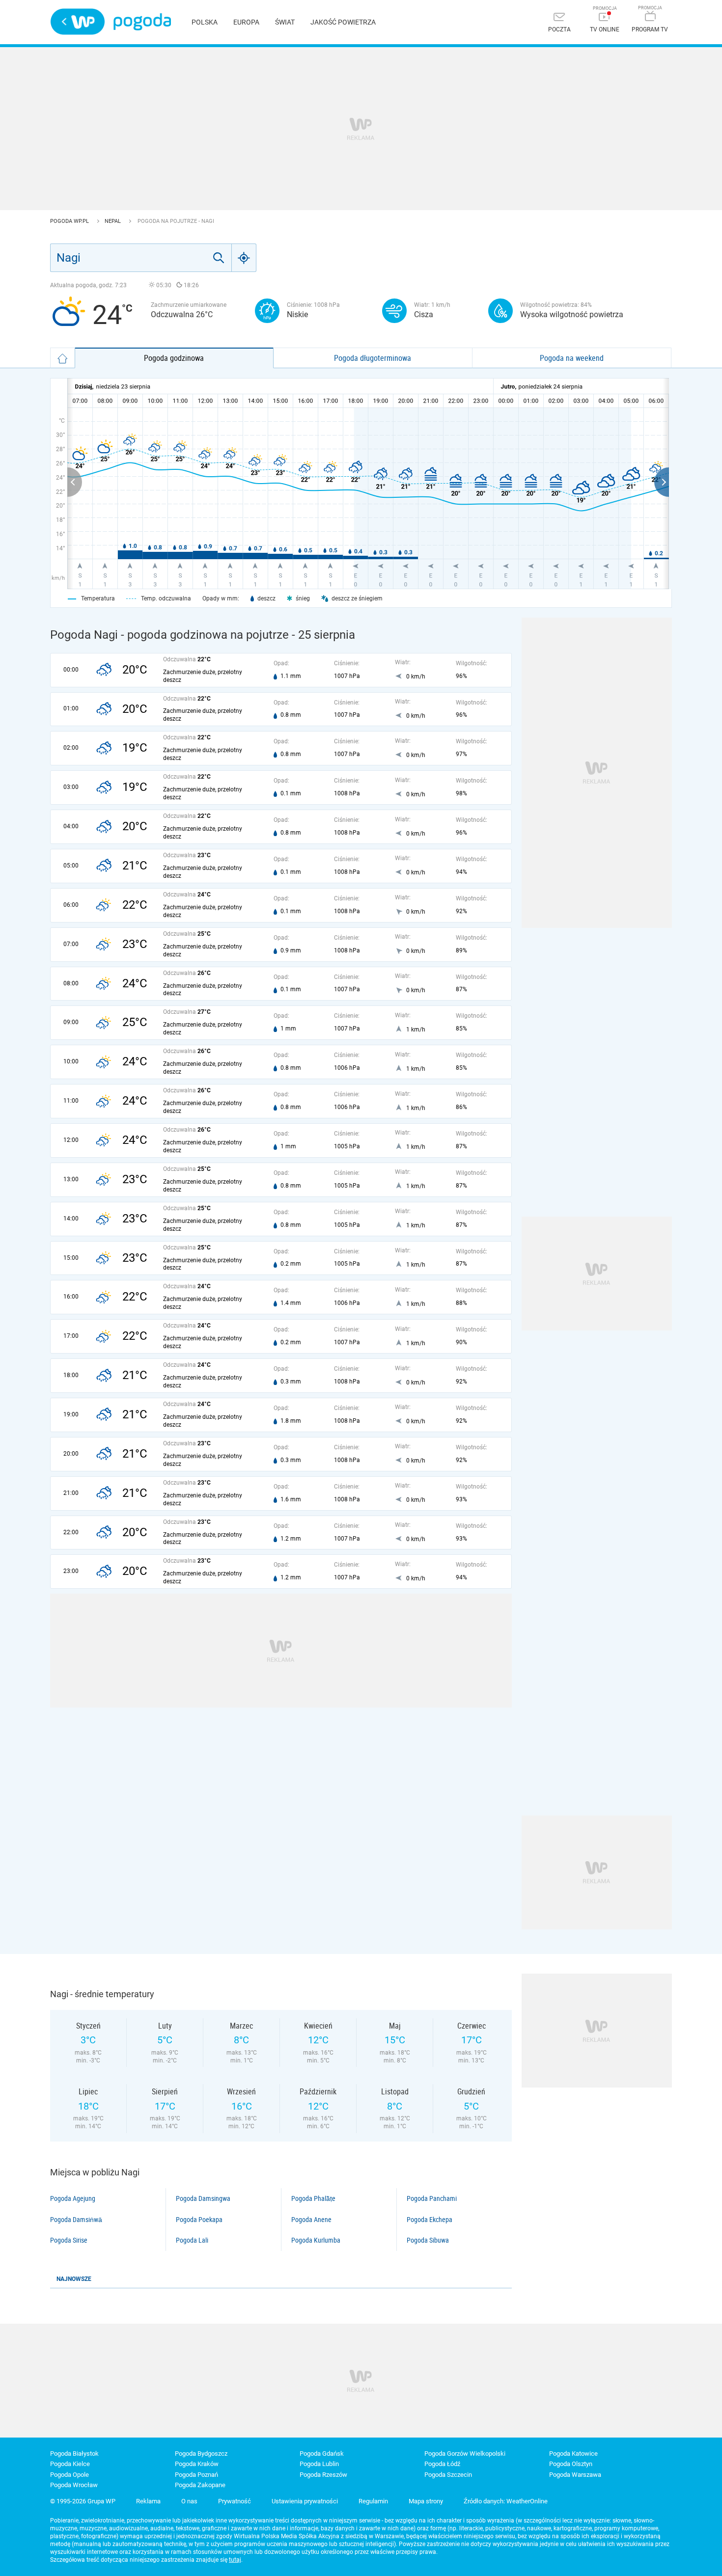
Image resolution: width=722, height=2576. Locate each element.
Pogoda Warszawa (575, 2475)
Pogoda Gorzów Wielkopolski (465, 2454)
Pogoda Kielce (70, 2464)
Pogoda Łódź (442, 2464)
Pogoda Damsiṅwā (76, 2220)
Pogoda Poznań (196, 2475)
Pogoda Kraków (197, 2464)
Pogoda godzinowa (174, 358)
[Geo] (244, 258)
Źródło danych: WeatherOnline (506, 2501)
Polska (205, 22)
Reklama (148, 2501)
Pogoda (142, 22)
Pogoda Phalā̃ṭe (313, 2198)
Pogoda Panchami (432, 2198)
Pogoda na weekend (572, 358)
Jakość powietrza (343, 22)
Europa (246, 22)
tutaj (235, 2560)
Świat (285, 22)
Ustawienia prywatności (305, 2501)
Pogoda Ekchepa (430, 2220)
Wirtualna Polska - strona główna (78, 22)
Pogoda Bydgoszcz (201, 2454)
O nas (189, 2501)
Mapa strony (426, 2501)
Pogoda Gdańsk (322, 2454)
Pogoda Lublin (319, 2464)
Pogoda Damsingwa (203, 2198)
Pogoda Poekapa (199, 2220)
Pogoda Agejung (73, 2198)
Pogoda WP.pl (70, 221)
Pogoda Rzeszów (323, 2475)
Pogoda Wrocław (74, 2485)
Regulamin (373, 2501)
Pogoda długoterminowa (373, 358)
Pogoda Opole (69, 2475)
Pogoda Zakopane (200, 2485)
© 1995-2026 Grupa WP (83, 2501)
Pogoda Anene (311, 2220)
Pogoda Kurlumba (316, 2240)
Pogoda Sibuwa (428, 2240)
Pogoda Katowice (573, 2454)
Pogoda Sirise (69, 2240)
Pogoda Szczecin (448, 2475)
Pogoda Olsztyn (571, 2464)
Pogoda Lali (192, 2240)
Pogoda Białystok (74, 2454)
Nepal (113, 221)
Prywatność (235, 2501)
